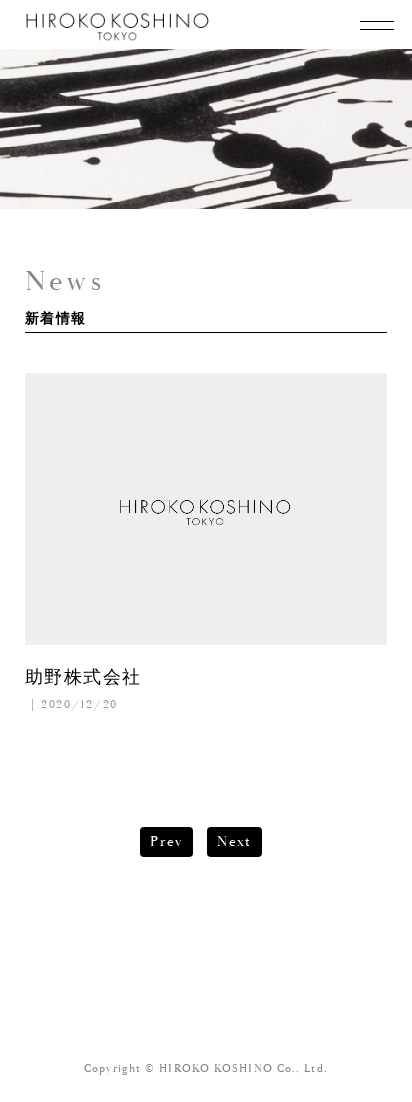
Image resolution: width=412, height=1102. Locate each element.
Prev (166, 842)
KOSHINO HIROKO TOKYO (118, 27)
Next (234, 842)
